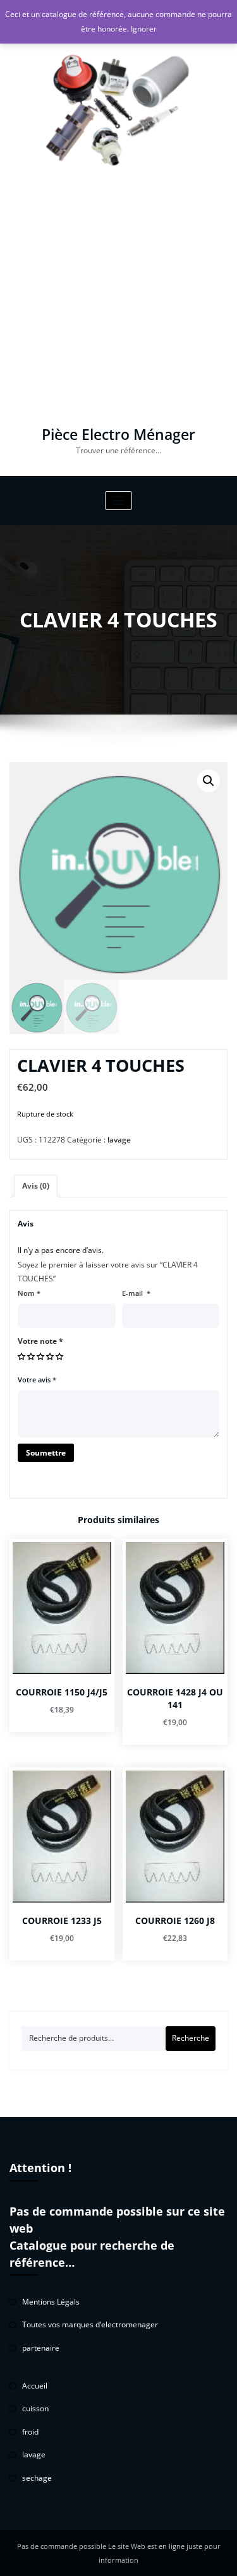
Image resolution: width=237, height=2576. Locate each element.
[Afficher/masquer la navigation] (118, 501)
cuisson (35, 2408)
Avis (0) (36, 1186)
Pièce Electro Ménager (118, 435)
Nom (29, 1293)
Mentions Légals (51, 2302)
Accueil (35, 2386)
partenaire (41, 2348)
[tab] (36, 1186)
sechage (37, 2478)
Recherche (191, 2038)
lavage (119, 1140)
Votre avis (37, 1380)
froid (30, 2432)
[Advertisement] (118, 303)
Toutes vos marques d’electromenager (90, 2324)
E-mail (136, 1293)
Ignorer (144, 29)
